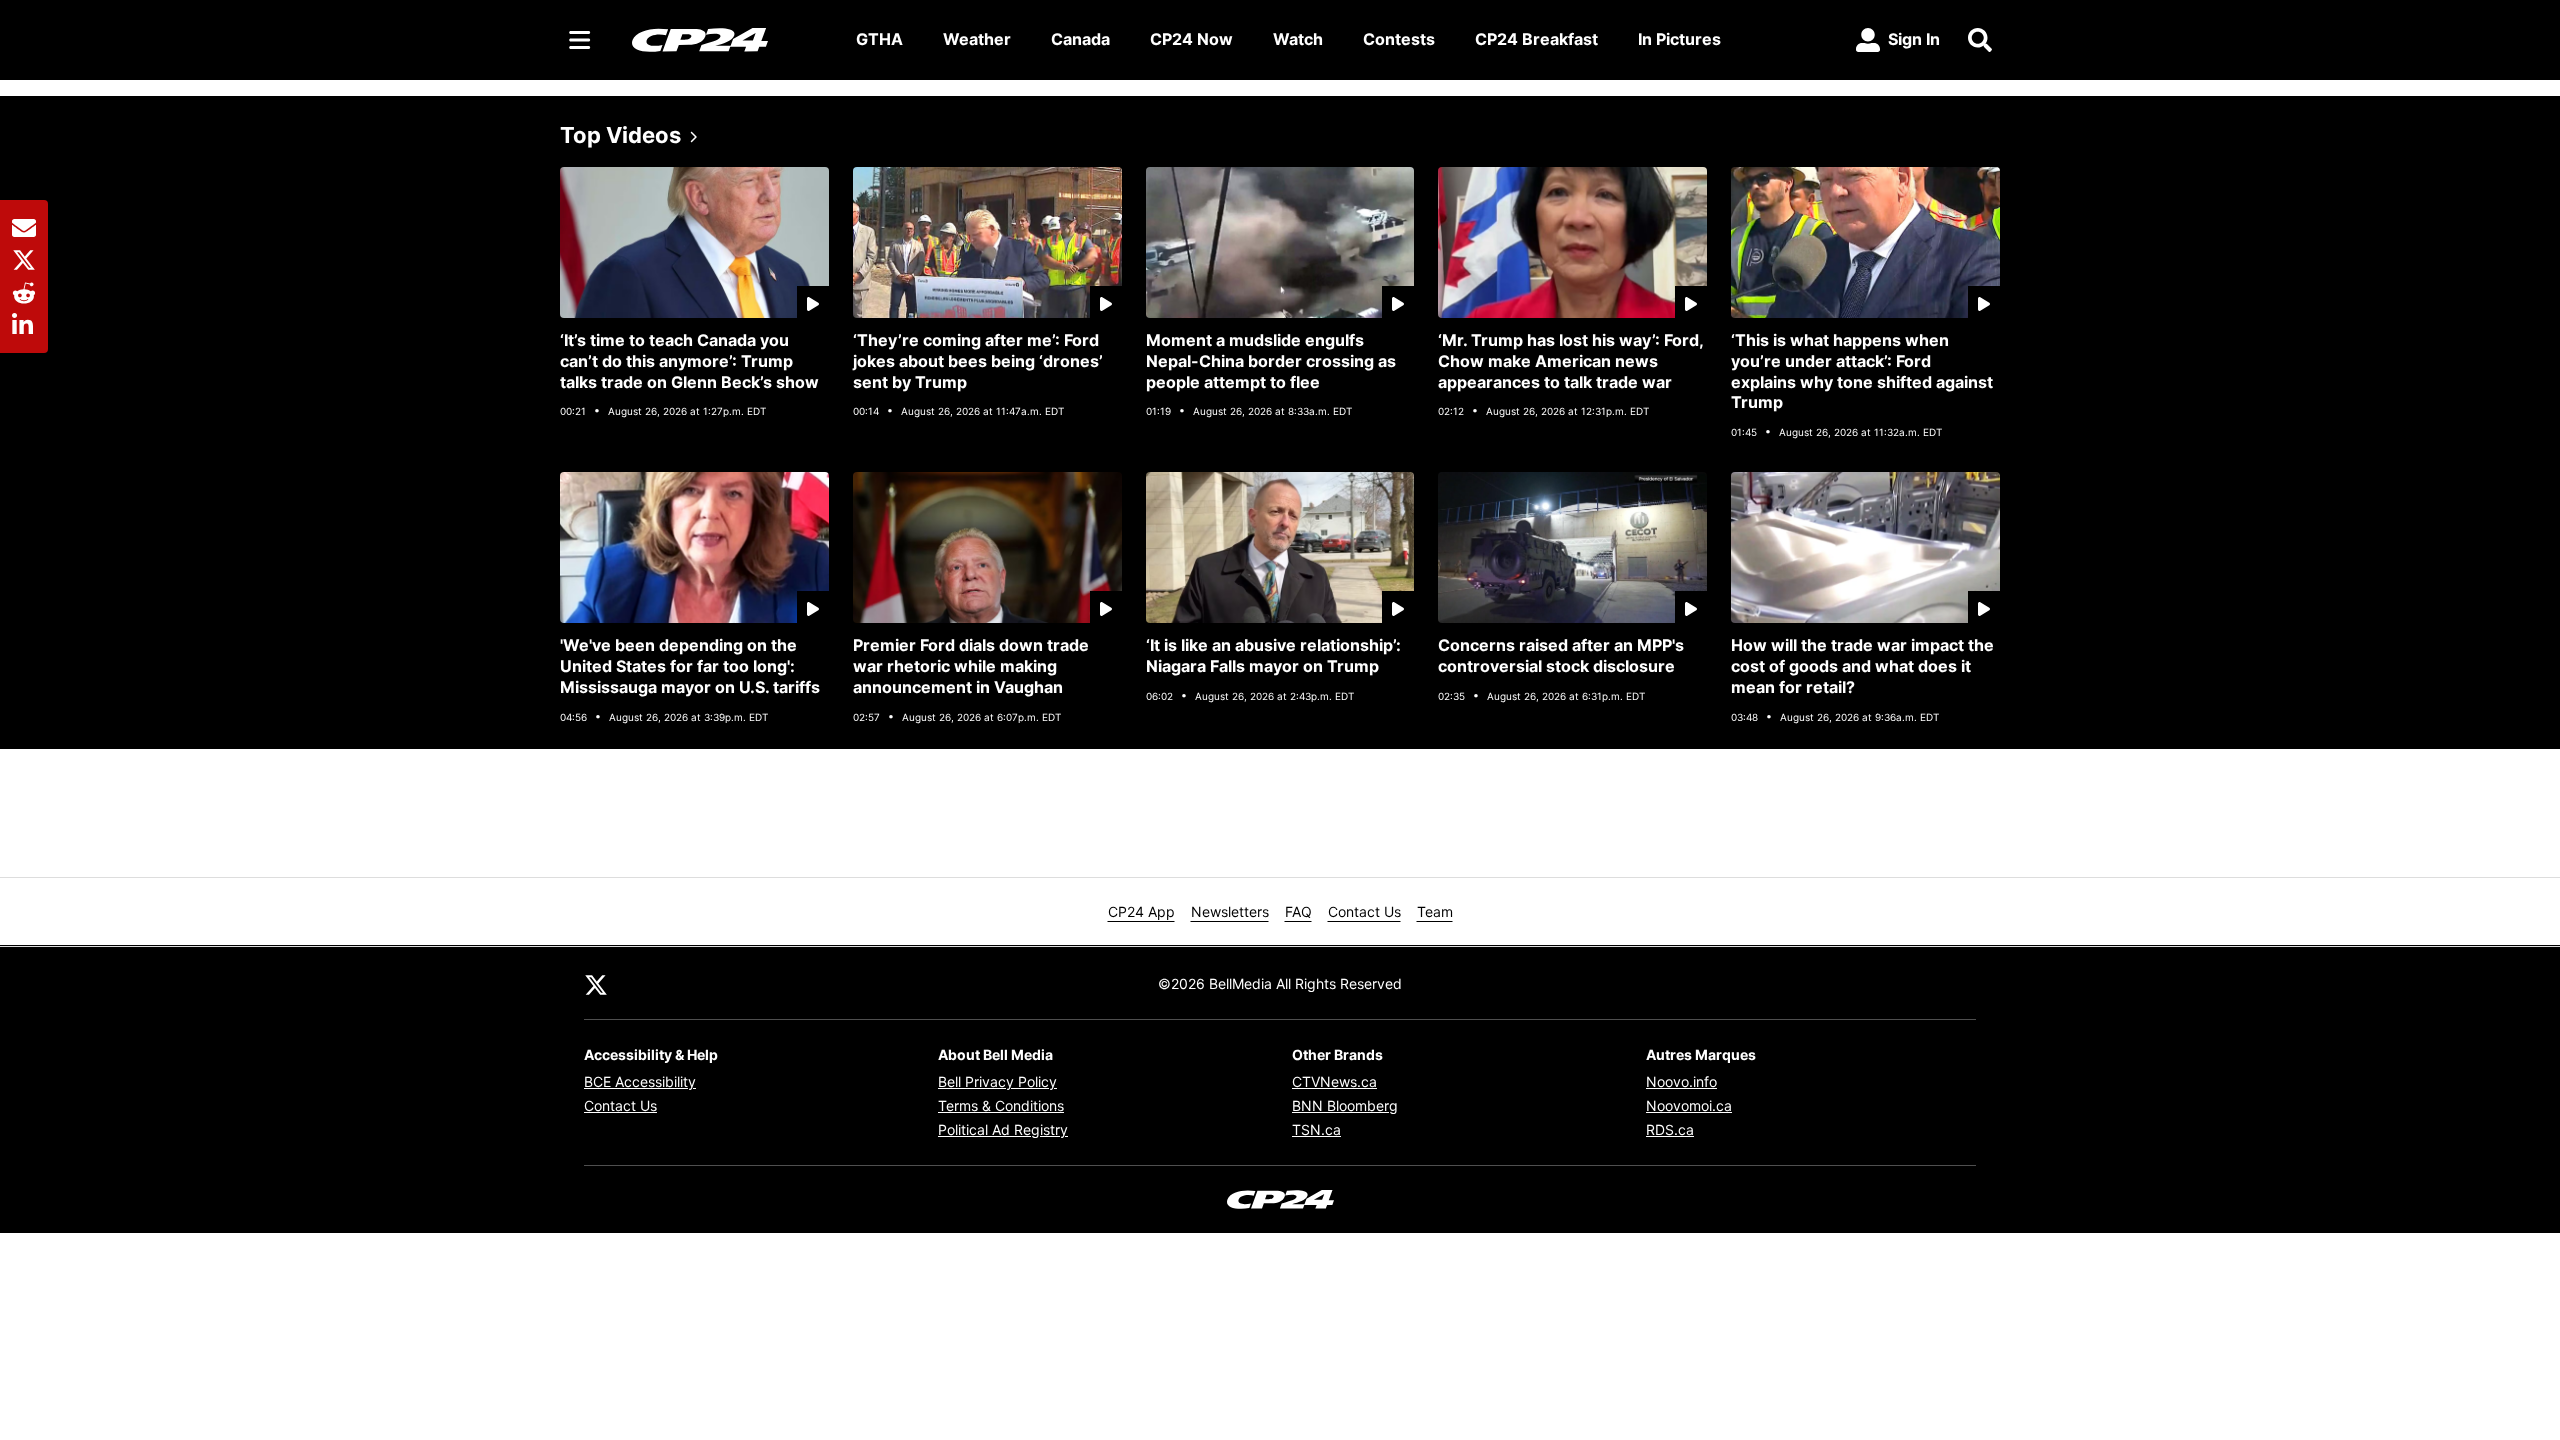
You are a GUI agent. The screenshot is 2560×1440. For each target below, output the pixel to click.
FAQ (1298, 911)
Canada (1080, 39)
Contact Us (1364, 911)
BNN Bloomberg (1345, 1105)
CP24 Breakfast (1536, 39)
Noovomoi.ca (1689, 1105)
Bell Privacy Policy (997, 1081)
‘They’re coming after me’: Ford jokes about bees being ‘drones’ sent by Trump (978, 361)
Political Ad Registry (1003, 1129)
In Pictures (1679, 39)
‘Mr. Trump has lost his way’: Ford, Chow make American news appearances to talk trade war (1571, 361)
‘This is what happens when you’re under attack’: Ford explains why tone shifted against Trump (1862, 371)
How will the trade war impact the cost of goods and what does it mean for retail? (1862, 666)
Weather (977, 39)
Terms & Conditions (1001, 1105)
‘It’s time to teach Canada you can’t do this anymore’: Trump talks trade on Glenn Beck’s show (689, 361)
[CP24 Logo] (728, 39)
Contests (1399, 39)
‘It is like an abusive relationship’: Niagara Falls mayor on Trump (1273, 655)
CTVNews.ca (1334, 1081)
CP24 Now (1191, 39)
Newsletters (1230, 911)
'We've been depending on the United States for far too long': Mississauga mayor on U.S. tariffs (690, 666)
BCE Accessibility (640, 1081)
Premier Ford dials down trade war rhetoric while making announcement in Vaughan (971, 666)
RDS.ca (1670, 1129)
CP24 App (1141, 911)
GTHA (879, 39)
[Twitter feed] (596, 983)
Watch (1298, 39)
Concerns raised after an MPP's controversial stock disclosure (1561, 655)
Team (1435, 911)
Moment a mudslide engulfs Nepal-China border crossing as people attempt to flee (1271, 361)
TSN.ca (1316, 1129)
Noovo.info (1681, 1081)
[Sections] (580, 40)
